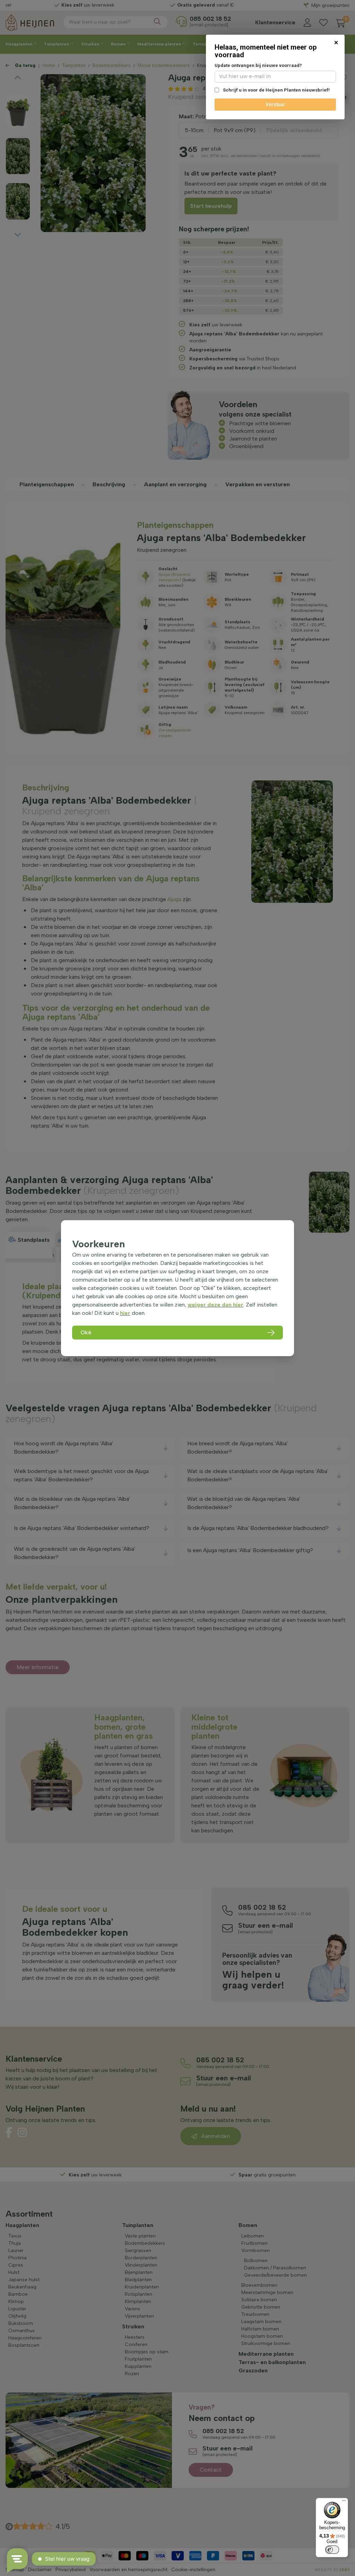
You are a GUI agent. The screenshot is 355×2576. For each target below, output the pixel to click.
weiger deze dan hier (215, 1305)
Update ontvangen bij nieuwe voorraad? (258, 65)
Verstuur (275, 104)
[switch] (332, 2550)
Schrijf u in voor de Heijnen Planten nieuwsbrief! (276, 90)
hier (125, 1313)
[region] (177, 1288)
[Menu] (344, 2502)
